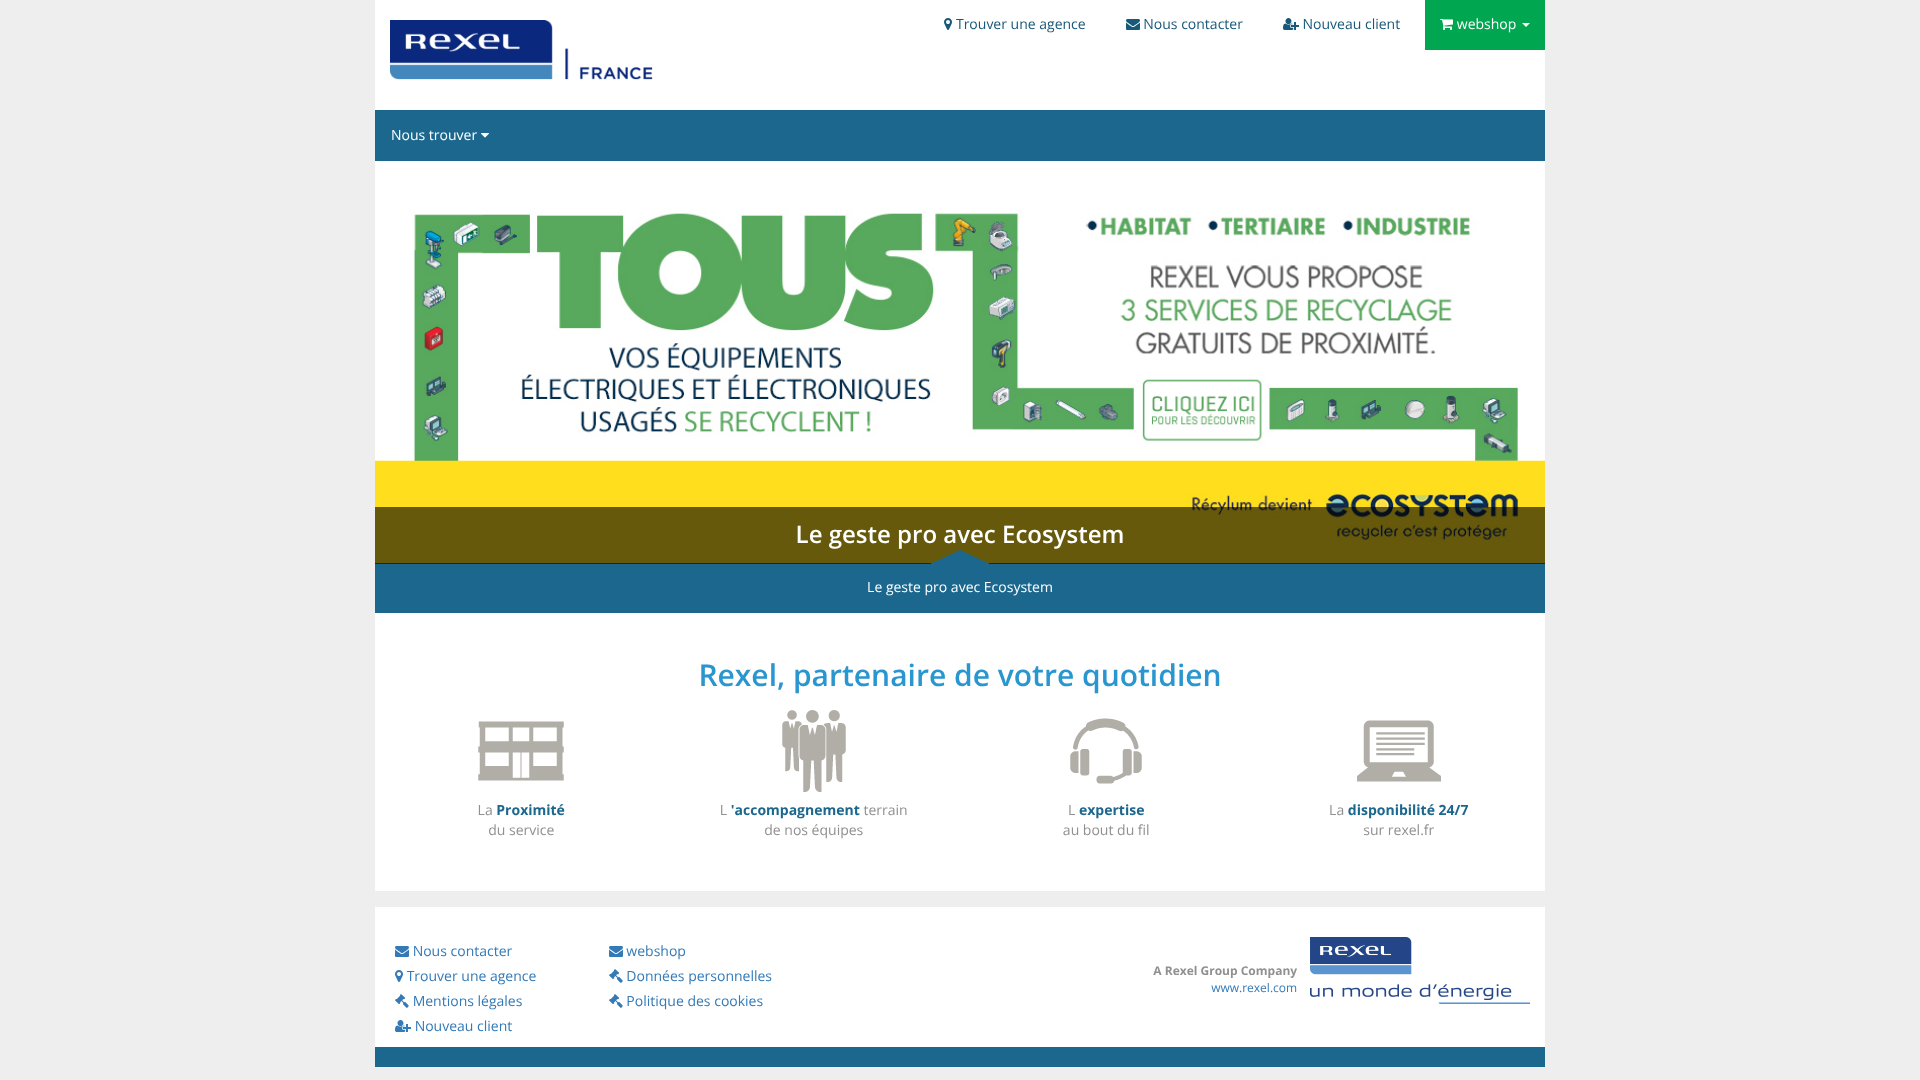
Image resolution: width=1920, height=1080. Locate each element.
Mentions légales (467, 1001)
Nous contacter (462, 951)
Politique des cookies (694, 1001)
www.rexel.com (1254, 987)
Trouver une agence (471, 976)
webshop (656, 951)
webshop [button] (1487, 24)
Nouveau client (463, 1026)
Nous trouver (434, 135)
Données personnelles (699, 976)
